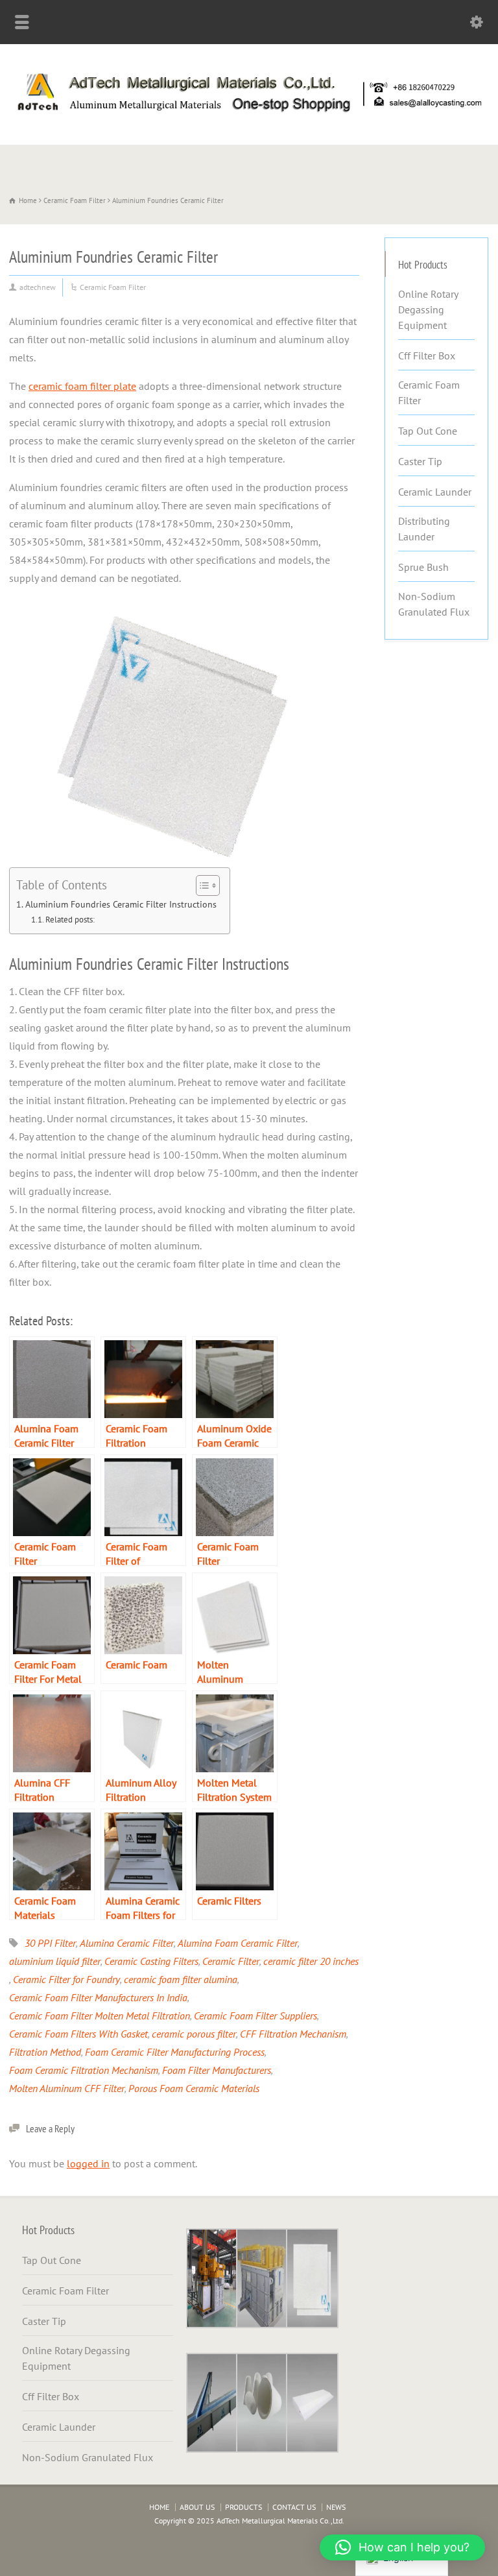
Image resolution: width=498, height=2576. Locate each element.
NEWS (336, 2507)
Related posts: (70, 920)
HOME (159, 2507)
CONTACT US (294, 2507)
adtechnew (38, 287)
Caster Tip (420, 461)
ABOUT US (197, 2507)
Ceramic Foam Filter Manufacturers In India (98, 1997)
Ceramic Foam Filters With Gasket (78, 2034)
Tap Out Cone (428, 431)
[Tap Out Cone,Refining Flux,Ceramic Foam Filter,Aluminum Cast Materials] (249, 116)
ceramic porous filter (194, 2034)
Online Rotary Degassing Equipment (428, 309)
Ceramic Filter (231, 1961)
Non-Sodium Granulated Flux (434, 604)
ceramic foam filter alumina (181, 1979)
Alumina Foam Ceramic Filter (238, 1943)
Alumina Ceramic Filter (127, 1943)
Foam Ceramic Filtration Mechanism (84, 2070)
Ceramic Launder (435, 492)
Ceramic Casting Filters (151, 1961)
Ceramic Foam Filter (113, 287)
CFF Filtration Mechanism (293, 2034)
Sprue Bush (423, 567)
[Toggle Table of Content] (201, 885)
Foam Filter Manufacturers (217, 2070)
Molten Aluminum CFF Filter (67, 2088)
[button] (402, 2547)
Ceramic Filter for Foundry (66, 1979)
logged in (88, 2163)
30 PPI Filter (50, 1943)
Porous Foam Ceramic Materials (194, 2088)
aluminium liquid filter (55, 1961)
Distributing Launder (424, 529)
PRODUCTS (243, 2507)
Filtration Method (45, 2052)
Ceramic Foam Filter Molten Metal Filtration (100, 2016)
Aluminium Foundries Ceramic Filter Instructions (121, 904)
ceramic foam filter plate (82, 386)
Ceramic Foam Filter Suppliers (255, 2016)
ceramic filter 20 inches (311, 1961)
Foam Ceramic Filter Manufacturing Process (175, 2052)
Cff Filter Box (427, 355)
